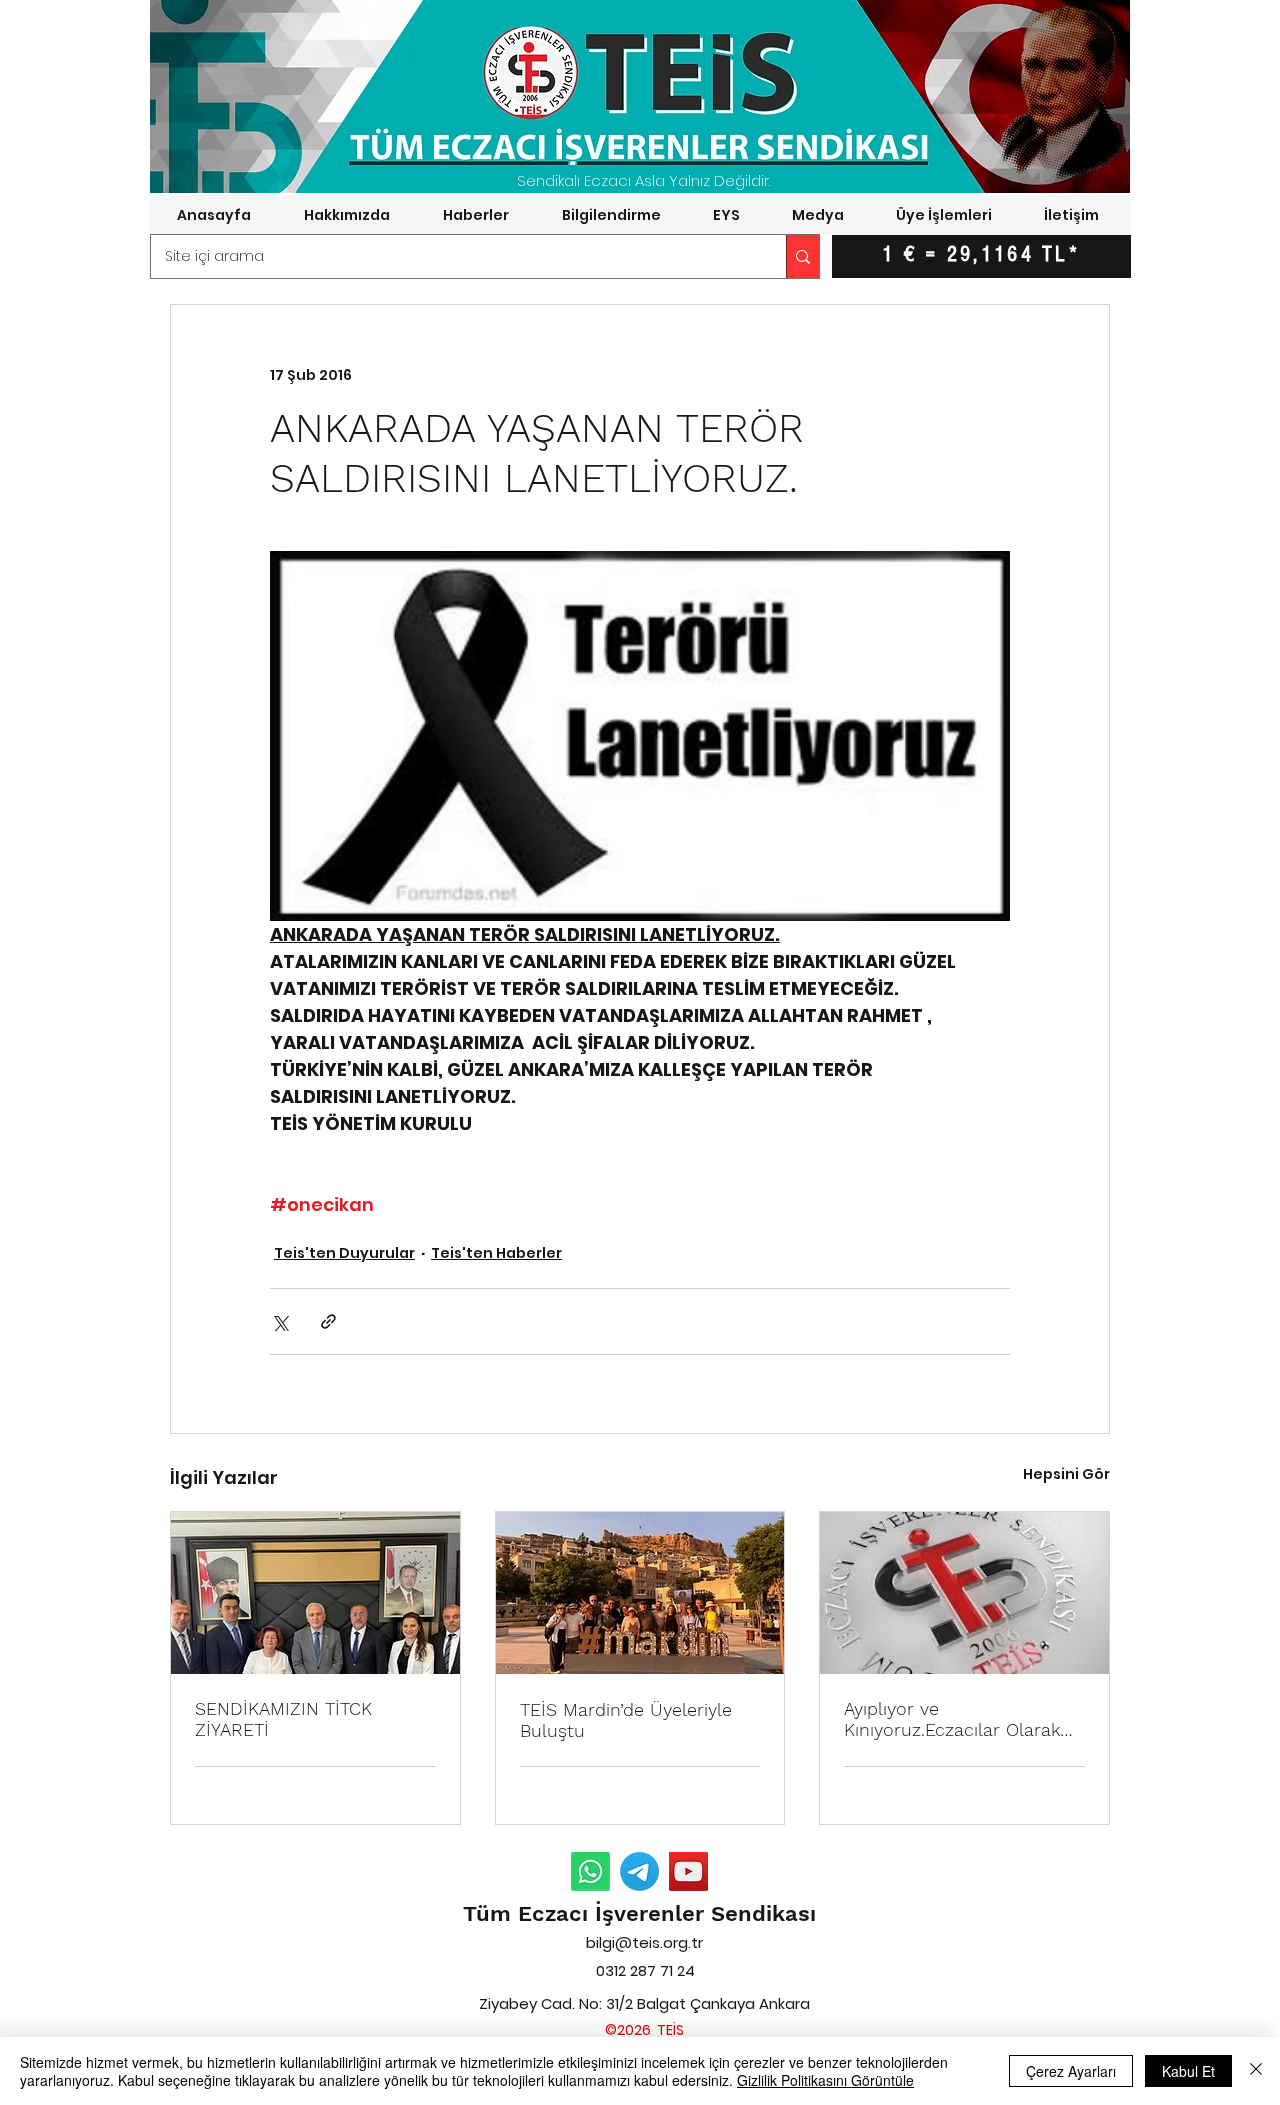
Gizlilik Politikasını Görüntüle (825, 2080)
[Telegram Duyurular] (639, 1871)
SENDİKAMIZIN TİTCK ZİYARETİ (283, 1719)
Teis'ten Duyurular (344, 1253)
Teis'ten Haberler (496, 1253)
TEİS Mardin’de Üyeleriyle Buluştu (626, 1720)
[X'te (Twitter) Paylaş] (279, 1321)
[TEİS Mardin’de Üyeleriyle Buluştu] (640, 1593)
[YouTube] (688, 1871)
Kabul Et (1188, 2071)
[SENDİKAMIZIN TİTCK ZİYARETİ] (315, 1593)
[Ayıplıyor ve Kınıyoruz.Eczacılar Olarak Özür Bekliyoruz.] (964, 1593)
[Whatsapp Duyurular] (590, 1871)
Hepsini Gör (1066, 1474)
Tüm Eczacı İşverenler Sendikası (639, 1913)
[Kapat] (1256, 2071)
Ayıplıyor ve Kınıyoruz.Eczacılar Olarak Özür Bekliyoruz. (952, 1719)
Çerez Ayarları (1071, 2071)
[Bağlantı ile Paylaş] (328, 1321)
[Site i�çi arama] (802, 256)
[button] (346, 215)
